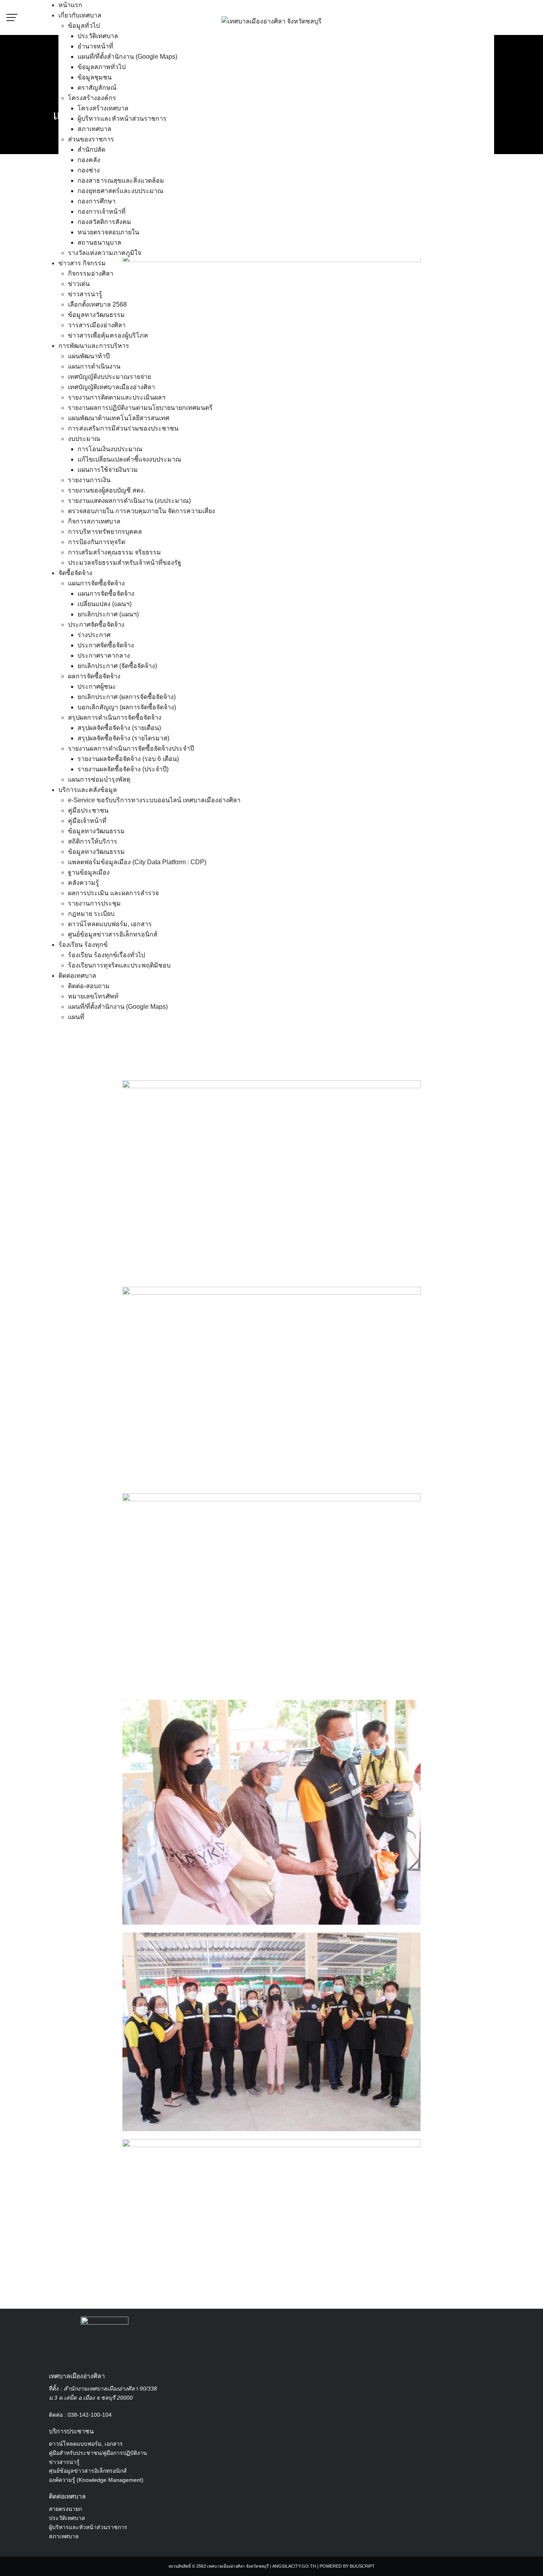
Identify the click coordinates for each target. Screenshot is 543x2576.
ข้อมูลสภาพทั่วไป (102, 67)
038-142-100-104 (90, 2415)
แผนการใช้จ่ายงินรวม (108, 470)
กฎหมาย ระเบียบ (91, 914)
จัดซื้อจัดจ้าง (75, 573)
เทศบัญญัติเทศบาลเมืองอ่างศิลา (112, 387)
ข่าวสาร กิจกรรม (82, 263)
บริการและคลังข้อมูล (88, 790)
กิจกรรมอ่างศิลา (91, 273)
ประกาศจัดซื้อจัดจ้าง (96, 625)
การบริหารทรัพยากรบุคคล (105, 532)
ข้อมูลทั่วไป (84, 26)
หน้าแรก (70, 5)
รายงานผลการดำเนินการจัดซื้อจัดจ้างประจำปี (131, 748)
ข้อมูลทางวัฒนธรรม (96, 315)
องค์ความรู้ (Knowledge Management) (96, 2480)
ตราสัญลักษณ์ (97, 88)
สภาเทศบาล (94, 129)
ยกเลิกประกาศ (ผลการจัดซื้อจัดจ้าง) (127, 697)
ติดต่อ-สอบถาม (89, 986)
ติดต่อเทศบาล (77, 976)
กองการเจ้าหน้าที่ (102, 211)
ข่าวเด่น (79, 284)
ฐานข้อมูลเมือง (89, 872)
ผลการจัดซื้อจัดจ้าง (94, 676)
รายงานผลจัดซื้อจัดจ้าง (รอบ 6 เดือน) (128, 759)
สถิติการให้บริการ (93, 841)
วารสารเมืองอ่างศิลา (97, 325)
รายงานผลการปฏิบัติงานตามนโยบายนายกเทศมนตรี (140, 408)
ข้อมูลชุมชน (95, 77)
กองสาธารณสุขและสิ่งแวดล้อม (121, 181)
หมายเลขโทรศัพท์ (93, 996)
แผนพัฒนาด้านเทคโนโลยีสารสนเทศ (119, 418)
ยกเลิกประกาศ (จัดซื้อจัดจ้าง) (117, 666)
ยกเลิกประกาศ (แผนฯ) (108, 614)
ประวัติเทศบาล (98, 36)
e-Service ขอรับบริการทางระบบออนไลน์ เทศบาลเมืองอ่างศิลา (154, 800)
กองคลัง (89, 160)
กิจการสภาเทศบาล (94, 521)
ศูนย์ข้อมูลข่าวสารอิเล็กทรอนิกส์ (113, 934)
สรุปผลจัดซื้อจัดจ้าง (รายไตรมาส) (123, 738)
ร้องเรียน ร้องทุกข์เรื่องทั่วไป (107, 955)
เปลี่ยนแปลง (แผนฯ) (105, 604)
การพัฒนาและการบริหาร (94, 346)
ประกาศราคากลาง (104, 656)
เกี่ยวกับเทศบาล (80, 15)
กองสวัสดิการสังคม (104, 222)
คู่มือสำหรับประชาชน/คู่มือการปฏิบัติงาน (98, 2453)
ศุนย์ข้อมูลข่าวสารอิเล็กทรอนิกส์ (88, 2471)
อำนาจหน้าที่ (95, 46)
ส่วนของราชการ (91, 139)
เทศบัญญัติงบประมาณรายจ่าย (110, 377)
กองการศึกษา (97, 201)
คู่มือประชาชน (88, 810)
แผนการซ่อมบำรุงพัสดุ (99, 779)
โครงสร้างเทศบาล (103, 108)
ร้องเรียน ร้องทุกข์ (83, 945)
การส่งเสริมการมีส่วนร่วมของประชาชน (123, 428)
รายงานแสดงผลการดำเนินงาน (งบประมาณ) (129, 501)
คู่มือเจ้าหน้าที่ (87, 821)
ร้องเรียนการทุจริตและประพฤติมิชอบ (119, 965)
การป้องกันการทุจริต (97, 542)
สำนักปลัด (91, 150)
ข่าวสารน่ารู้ (85, 294)
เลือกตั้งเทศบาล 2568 (97, 304)
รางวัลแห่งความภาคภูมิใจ (105, 253)
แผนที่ (76, 1017)
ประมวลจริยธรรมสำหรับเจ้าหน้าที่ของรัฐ (125, 563)
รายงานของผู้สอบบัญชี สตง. (107, 490)
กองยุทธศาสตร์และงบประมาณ (120, 191)
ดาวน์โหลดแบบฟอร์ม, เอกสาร (110, 924)
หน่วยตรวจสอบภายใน (108, 232)
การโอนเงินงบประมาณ (110, 449)
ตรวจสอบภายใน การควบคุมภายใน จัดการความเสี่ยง (142, 511)
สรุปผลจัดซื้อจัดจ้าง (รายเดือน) (119, 728)
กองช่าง (89, 170)
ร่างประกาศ (94, 635)
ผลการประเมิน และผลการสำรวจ (113, 893)
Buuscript (362, 2566)
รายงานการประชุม (94, 903)
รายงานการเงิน (89, 480)
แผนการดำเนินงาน (94, 366)
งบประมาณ (84, 439)
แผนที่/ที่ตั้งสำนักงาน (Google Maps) (127, 57)
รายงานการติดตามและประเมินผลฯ (117, 397)
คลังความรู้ (83, 883)
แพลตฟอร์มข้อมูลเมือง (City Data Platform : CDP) (137, 862)
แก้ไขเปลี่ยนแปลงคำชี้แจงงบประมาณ (129, 459)
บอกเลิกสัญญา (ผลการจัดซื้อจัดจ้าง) (127, 707)
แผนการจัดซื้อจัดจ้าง (96, 583)
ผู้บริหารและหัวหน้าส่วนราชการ (122, 119)
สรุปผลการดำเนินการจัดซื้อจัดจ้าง (115, 717)
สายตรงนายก (65, 2509)
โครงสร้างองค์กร (92, 98)
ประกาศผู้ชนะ (97, 686)
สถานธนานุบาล (99, 242)
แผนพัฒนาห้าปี (89, 356)
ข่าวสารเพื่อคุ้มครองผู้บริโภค (108, 335)
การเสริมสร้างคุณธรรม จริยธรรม (114, 552)
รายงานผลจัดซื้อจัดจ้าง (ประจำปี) (123, 769)
